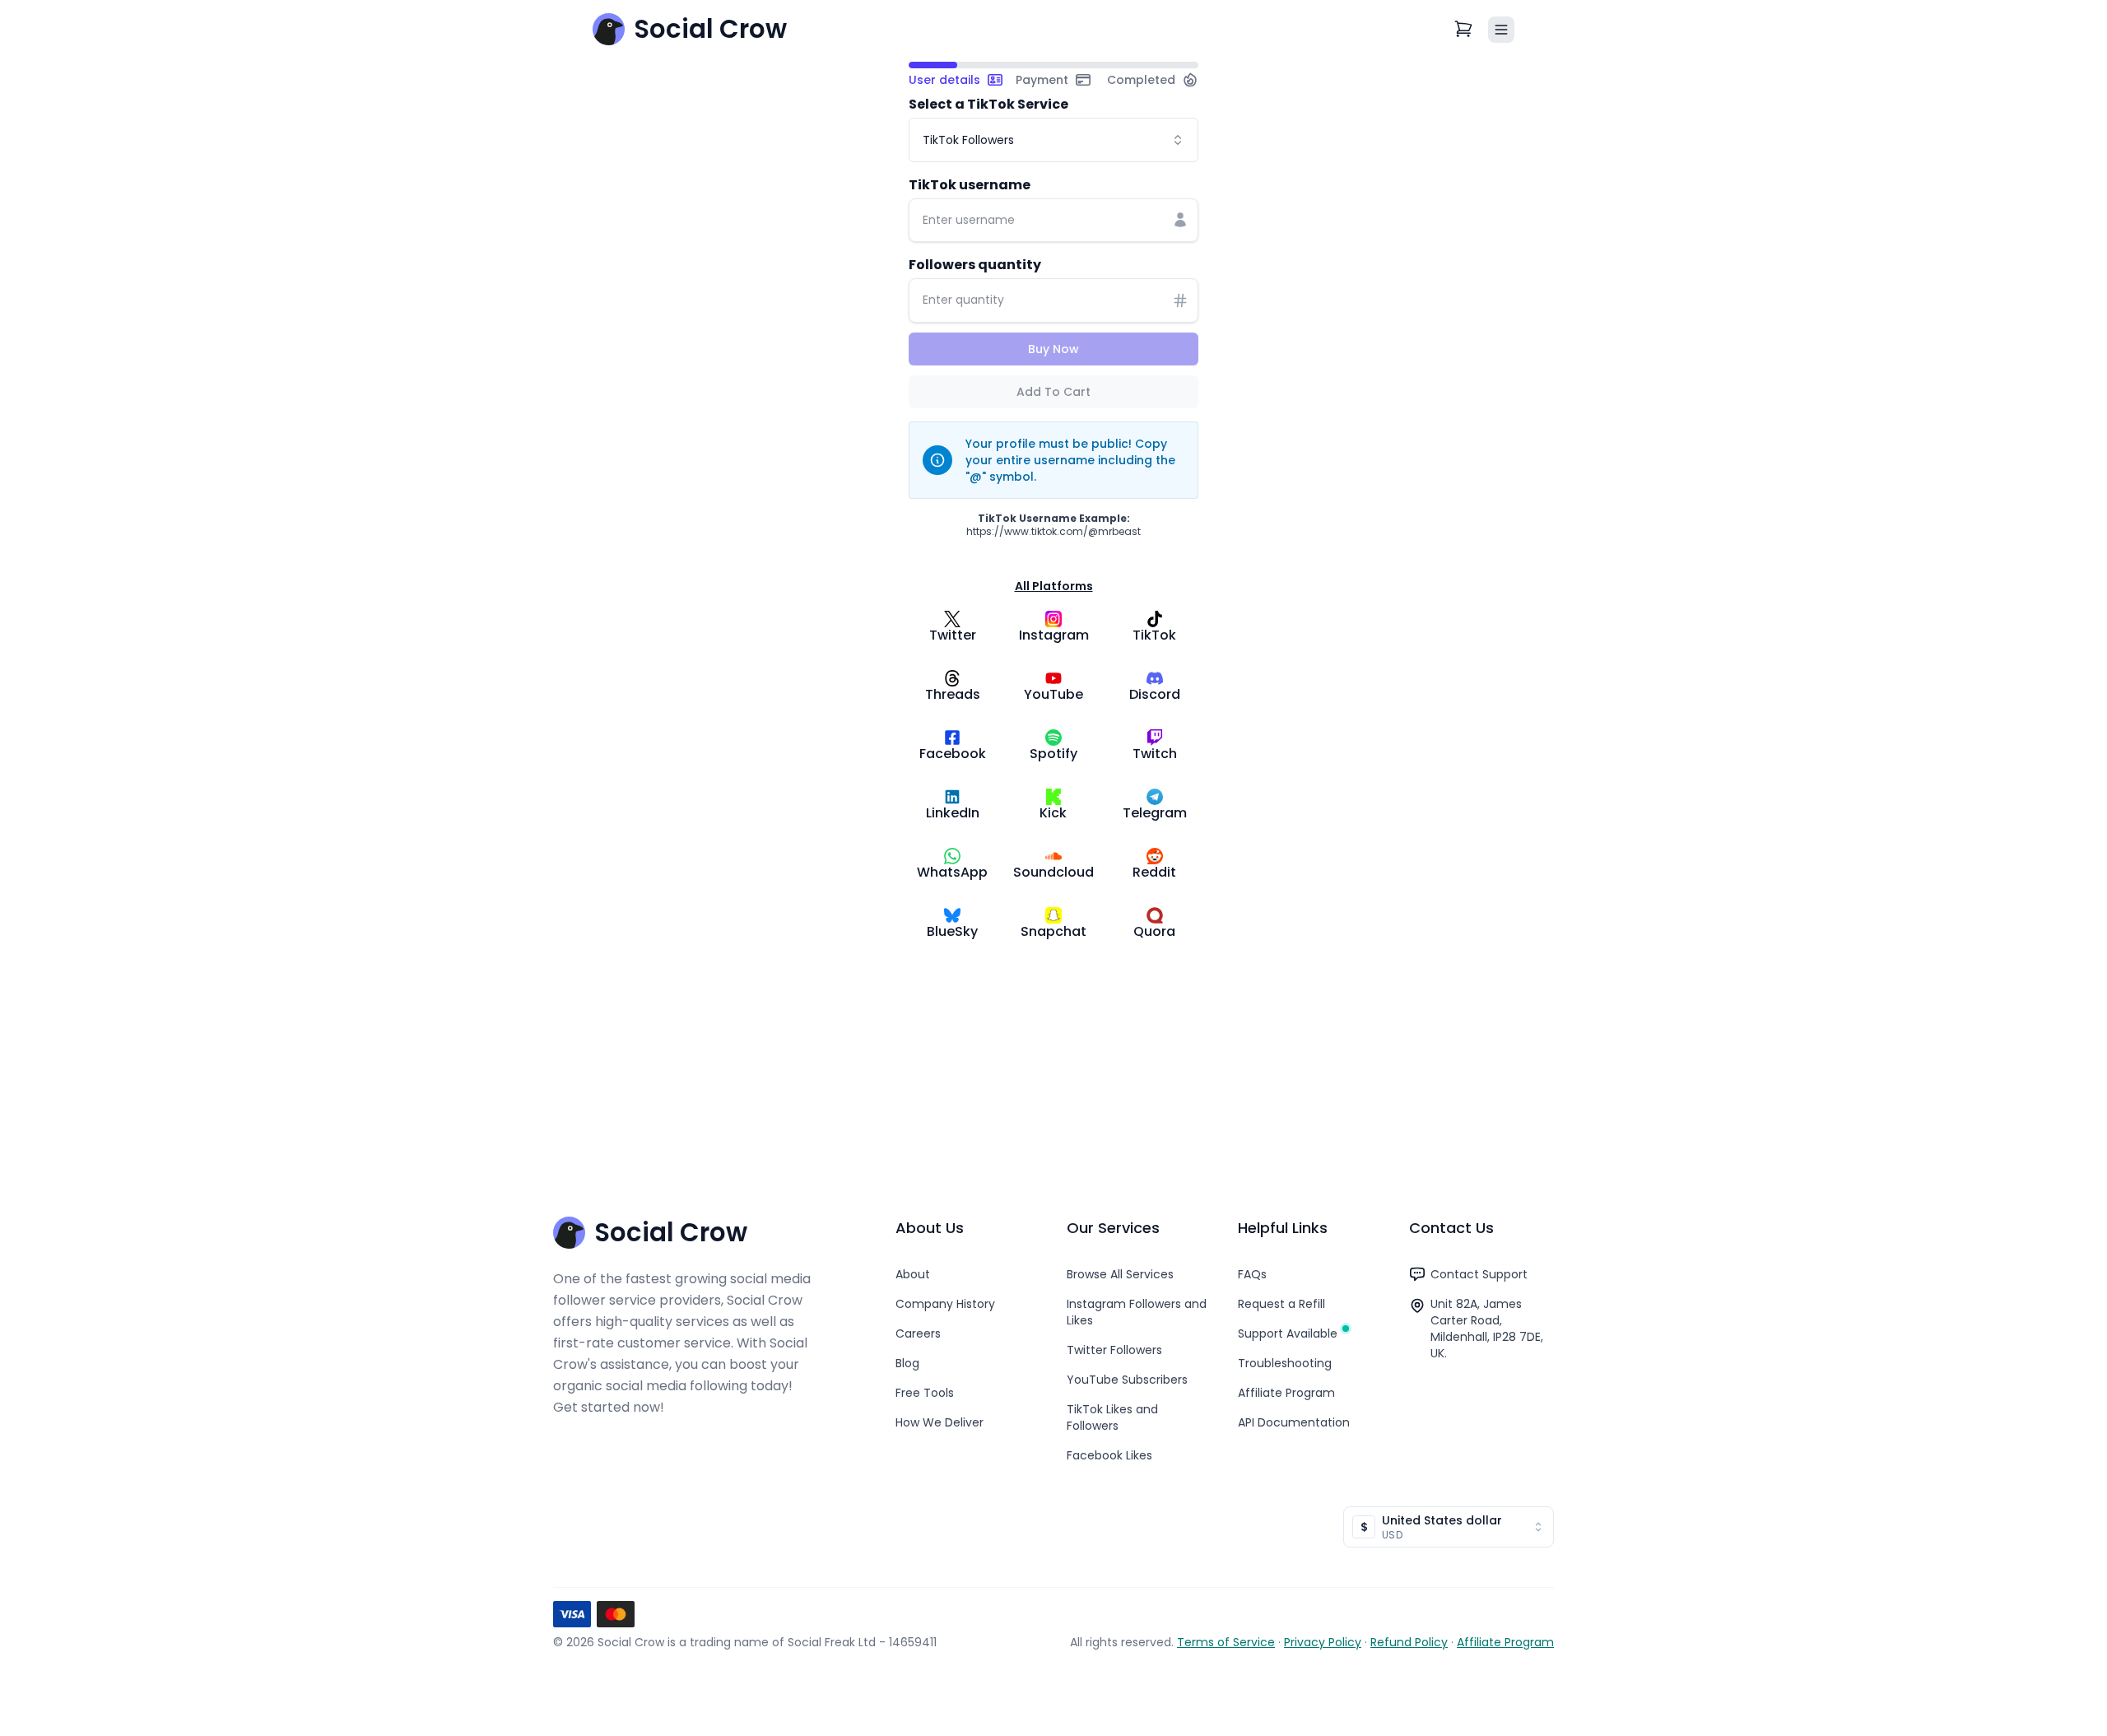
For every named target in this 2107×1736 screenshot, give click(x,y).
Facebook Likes (1109, 1455)
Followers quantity (975, 265)
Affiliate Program (1286, 1393)
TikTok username (970, 185)
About (913, 1274)
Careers (918, 1333)
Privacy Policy (1323, 1642)
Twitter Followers (1114, 1350)
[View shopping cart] (1464, 30)
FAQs (1252, 1274)
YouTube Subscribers (1127, 1380)
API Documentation (1294, 1422)
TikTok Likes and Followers (1112, 1417)
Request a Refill (1281, 1304)
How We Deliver (940, 1422)
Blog (907, 1363)
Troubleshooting (1285, 1363)
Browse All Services (1120, 1274)
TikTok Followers (968, 140)
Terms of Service (1226, 1642)
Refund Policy (1409, 1642)
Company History (945, 1304)
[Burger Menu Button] (1501, 30)
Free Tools (925, 1393)
